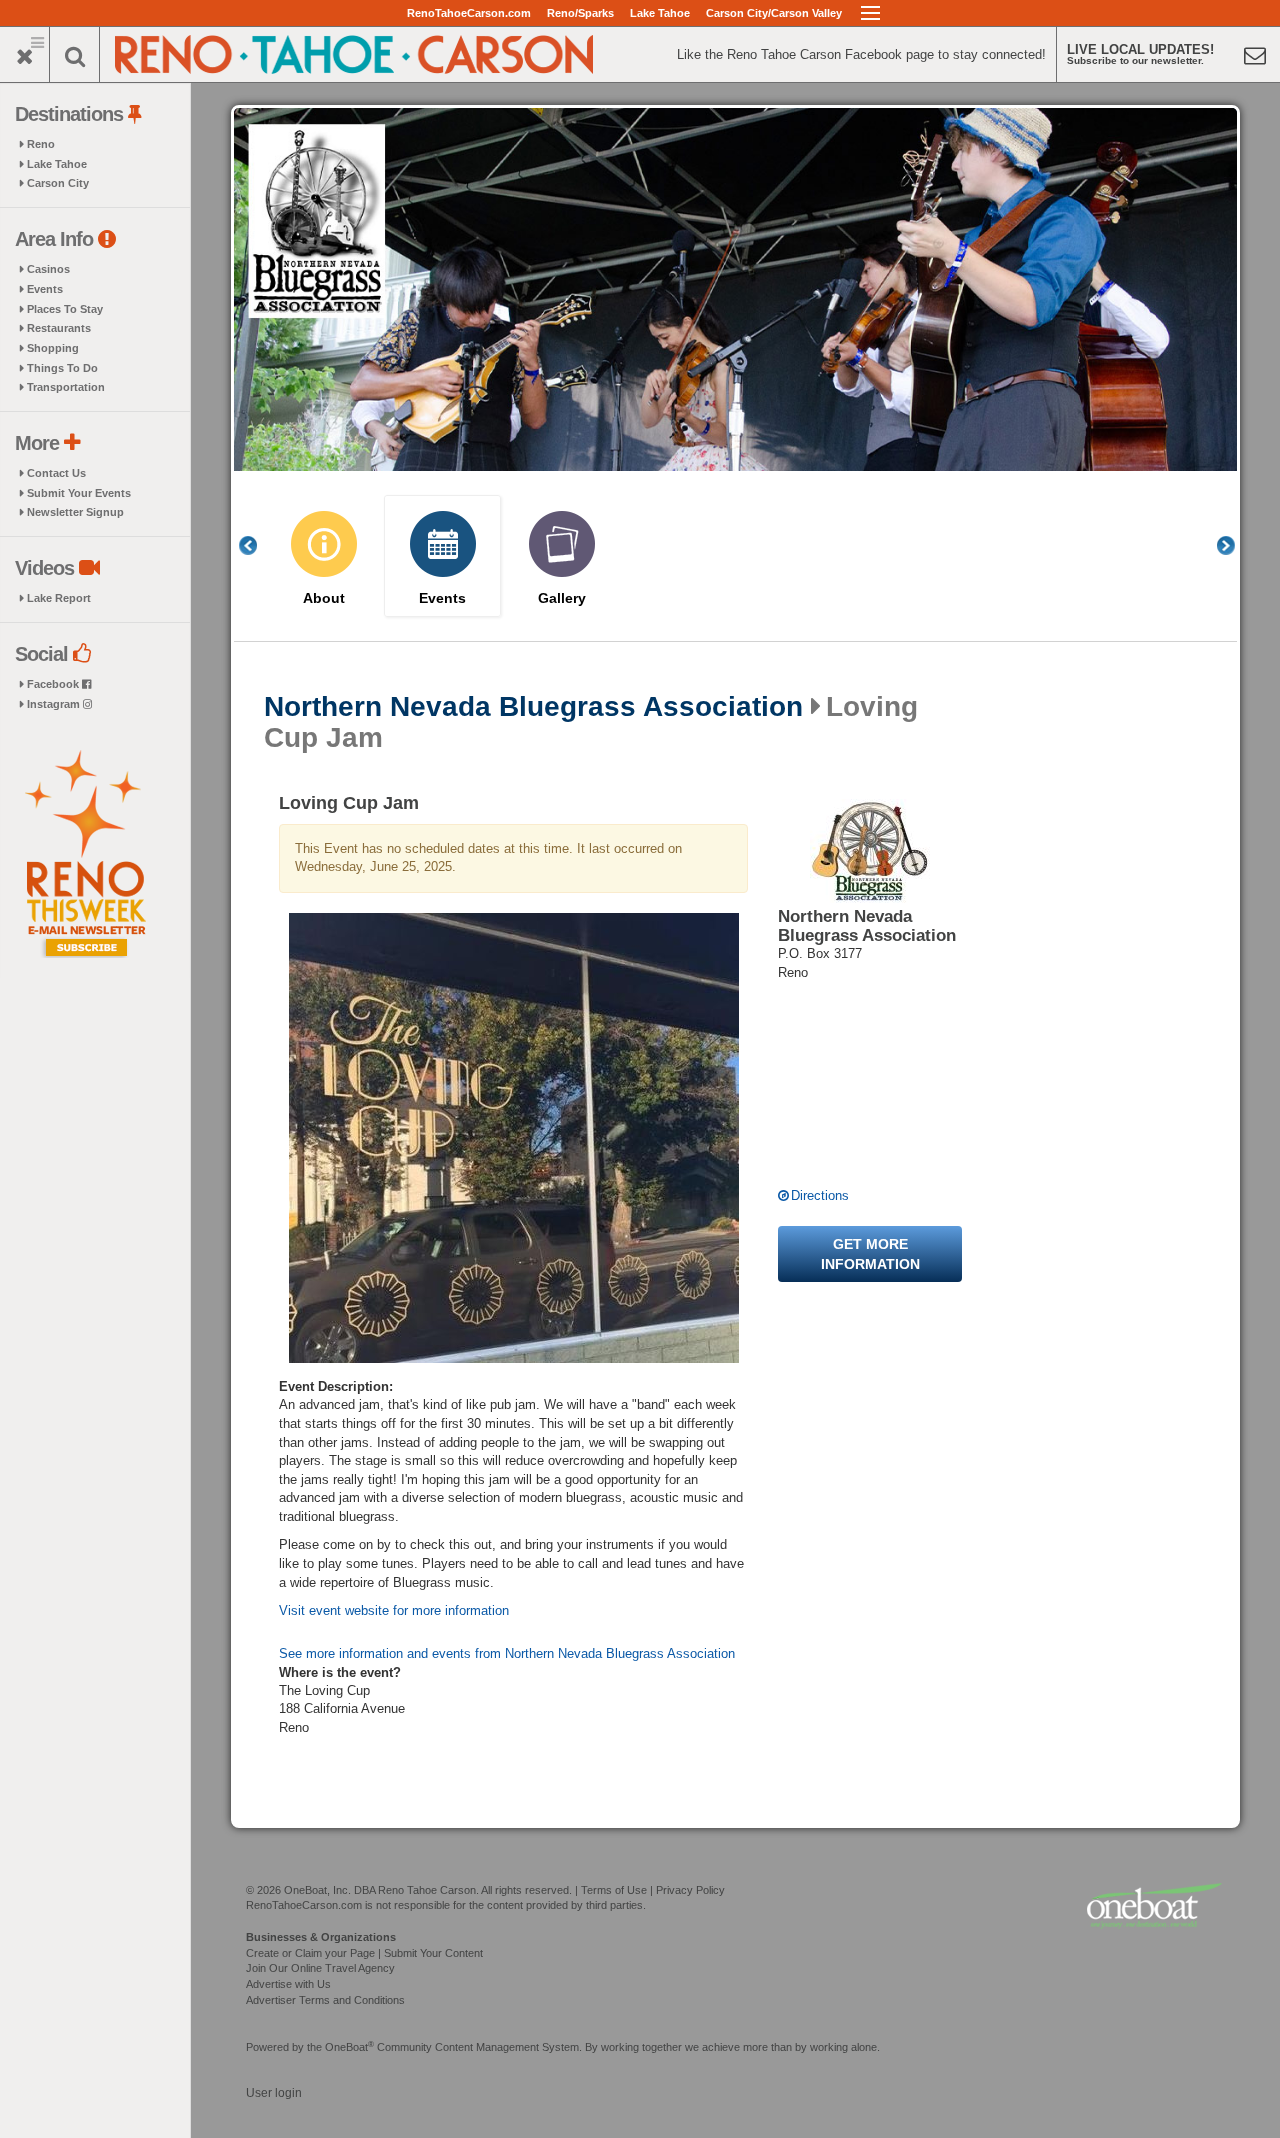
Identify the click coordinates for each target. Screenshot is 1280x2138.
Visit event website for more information (394, 1610)
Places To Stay (65, 309)
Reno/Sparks (580, 13)
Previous (259, 545)
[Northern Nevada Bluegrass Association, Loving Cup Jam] (513, 1138)
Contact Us (56, 473)
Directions (820, 1195)
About (324, 598)
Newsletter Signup (75, 512)
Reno (41, 144)
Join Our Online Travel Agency (320, 1968)
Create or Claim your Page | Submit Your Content (364, 1953)
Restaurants (59, 328)
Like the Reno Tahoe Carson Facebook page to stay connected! (861, 54)
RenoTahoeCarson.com (469, 13)
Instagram (55, 704)
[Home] (355, 52)
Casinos (48, 269)
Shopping (53, 348)
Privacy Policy (690, 1890)
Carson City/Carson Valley (774, 13)
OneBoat (349, 2047)
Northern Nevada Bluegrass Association (533, 707)
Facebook (54, 684)
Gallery (562, 598)
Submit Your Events (79, 493)
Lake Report (59, 598)
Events (45, 289)
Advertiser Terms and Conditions (325, 2000)
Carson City (58, 183)
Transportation (66, 387)
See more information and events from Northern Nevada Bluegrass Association (507, 1653)
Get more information (870, 1254)
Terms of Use (614, 1890)
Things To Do (62, 368)
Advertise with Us (288, 1984)
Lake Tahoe (660, 13)
